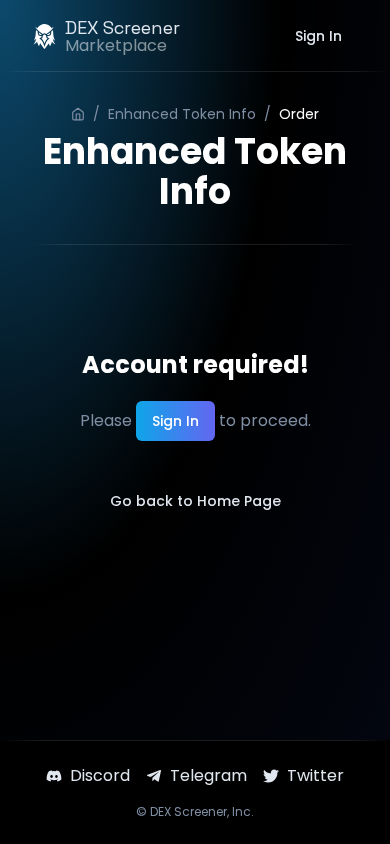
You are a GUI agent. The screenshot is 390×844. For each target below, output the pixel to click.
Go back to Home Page (195, 501)
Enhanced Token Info (182, 114)
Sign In (318, 36)
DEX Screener (188, 811)
